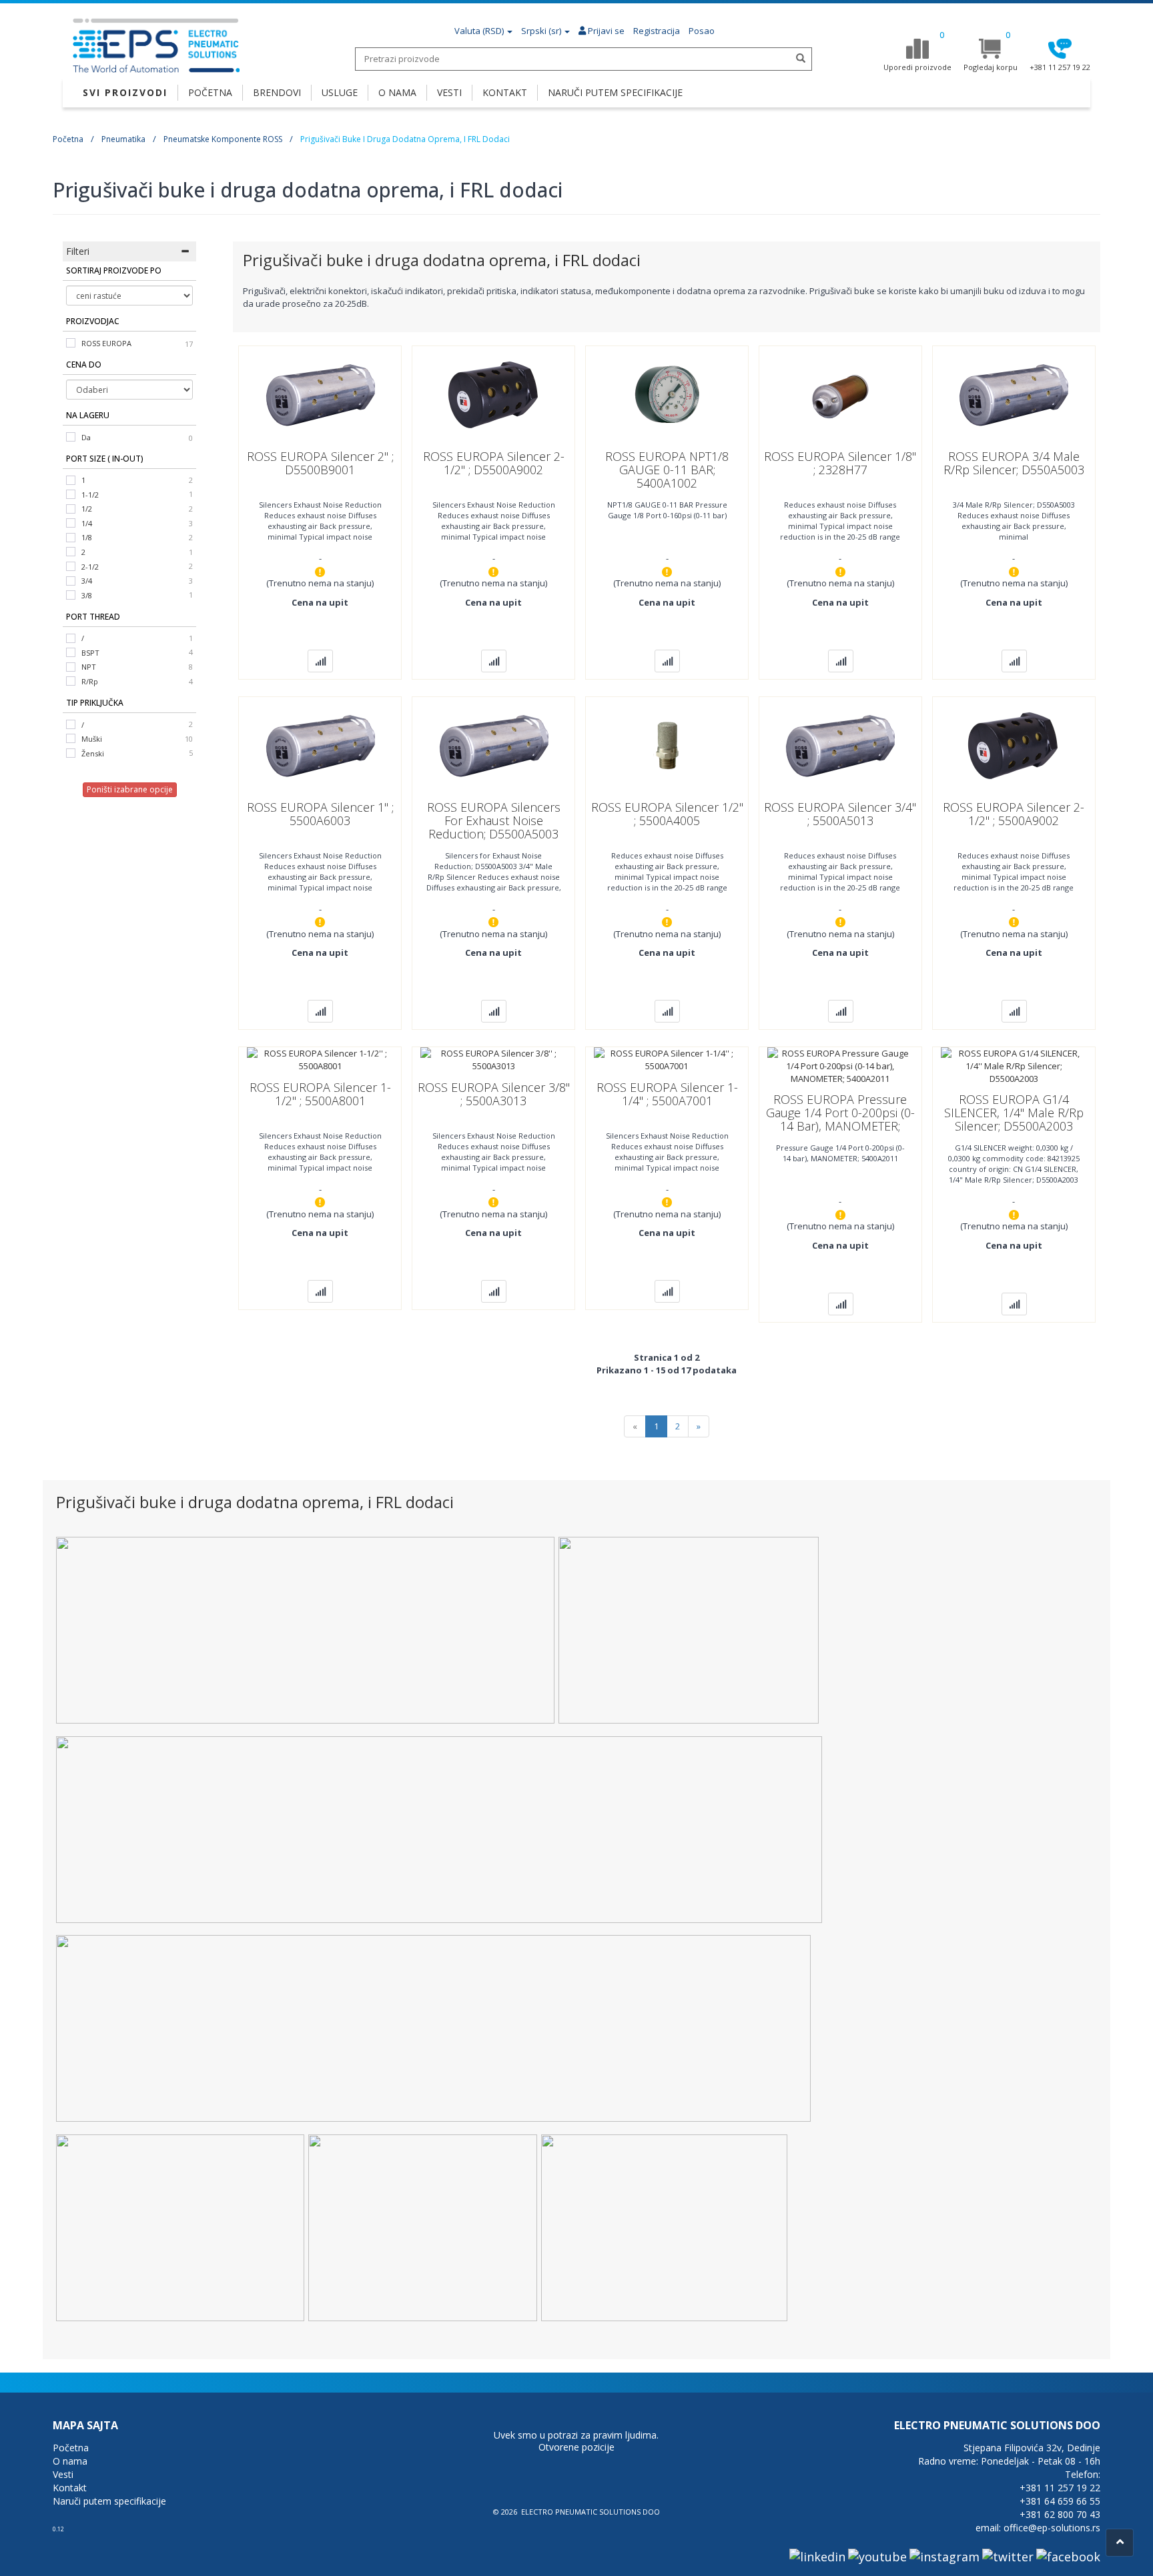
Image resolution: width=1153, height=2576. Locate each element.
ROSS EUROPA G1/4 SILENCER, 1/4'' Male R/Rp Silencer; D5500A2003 (1014, 1113)
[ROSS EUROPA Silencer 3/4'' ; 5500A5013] (840, 744)
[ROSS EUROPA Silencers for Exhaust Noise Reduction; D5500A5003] (494, 744)
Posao (702, 31)
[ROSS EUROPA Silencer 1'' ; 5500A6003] (320, 744)
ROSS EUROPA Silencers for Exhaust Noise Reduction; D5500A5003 (494, 820)
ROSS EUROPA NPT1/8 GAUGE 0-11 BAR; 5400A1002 (667, 470)
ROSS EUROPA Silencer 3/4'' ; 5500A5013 (840, 814)
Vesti (63, 2474)
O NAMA (397, 92)
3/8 (87, 595)
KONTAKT (505, 92)
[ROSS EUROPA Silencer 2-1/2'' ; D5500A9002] (494, 393)
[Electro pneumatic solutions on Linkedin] (817, 2556)
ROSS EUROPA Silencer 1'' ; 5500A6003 (320, 814)
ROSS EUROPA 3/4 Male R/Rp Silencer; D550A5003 (1014, 463)
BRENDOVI (277, 92)
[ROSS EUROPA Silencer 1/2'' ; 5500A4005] (667, 744)
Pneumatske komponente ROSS (223, 139)
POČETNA (210, 92)
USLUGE (340, 92)
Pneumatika (123, 139)
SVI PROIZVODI (125, 92)
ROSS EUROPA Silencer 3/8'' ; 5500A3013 (494, 1094)
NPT (89, 667)
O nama (70, 2461)
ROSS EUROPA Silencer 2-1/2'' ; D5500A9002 (494, 463)
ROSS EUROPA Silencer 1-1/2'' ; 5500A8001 (320, 1094)
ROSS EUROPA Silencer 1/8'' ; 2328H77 (840, 463)
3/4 (87, 581)
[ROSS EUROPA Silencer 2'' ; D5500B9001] (320, 393)
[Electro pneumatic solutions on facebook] (1068, 2556)
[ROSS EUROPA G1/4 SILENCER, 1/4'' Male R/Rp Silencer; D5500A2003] (1014, 1065)
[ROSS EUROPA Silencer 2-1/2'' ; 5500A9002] (1014, 744)
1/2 (87, 509)
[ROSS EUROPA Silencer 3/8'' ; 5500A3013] (493, 1059)
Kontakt (70, 2488)
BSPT (90, 653)
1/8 (87, 537)
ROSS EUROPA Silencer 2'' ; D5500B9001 (320, 463)
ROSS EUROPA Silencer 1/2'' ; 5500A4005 (667, 814)
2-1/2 (90, 567)
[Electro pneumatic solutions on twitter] (1008, 2556)
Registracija (657, 31)
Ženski (93, 753)
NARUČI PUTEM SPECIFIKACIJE (615, 92)
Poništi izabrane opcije (130, 789)
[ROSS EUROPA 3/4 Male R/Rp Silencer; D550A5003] (1014, 393)
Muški (92, 739)
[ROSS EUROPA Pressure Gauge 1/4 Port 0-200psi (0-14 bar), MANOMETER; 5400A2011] (840, 1065)
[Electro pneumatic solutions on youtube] (877, 2556)
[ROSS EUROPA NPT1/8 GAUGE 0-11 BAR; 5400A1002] (667, 393)
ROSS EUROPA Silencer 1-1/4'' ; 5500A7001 (667, 1094)
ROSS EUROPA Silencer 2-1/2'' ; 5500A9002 (1014, 814)
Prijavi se (605, 31)
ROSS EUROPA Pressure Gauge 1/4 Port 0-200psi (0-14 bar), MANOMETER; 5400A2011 (840, 1119)
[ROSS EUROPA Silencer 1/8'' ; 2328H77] (840, 393)
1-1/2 (90, 495)
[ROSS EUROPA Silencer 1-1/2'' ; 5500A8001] (320, 1059)
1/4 (87, 523)
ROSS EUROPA (106, 343)
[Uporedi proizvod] (320, 661)
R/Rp (90, 681)
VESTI (449, 92)
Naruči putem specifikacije (109, 2501)
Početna (68, 139)
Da (86, 437)
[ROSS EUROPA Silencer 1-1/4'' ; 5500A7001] (667, 1059)
